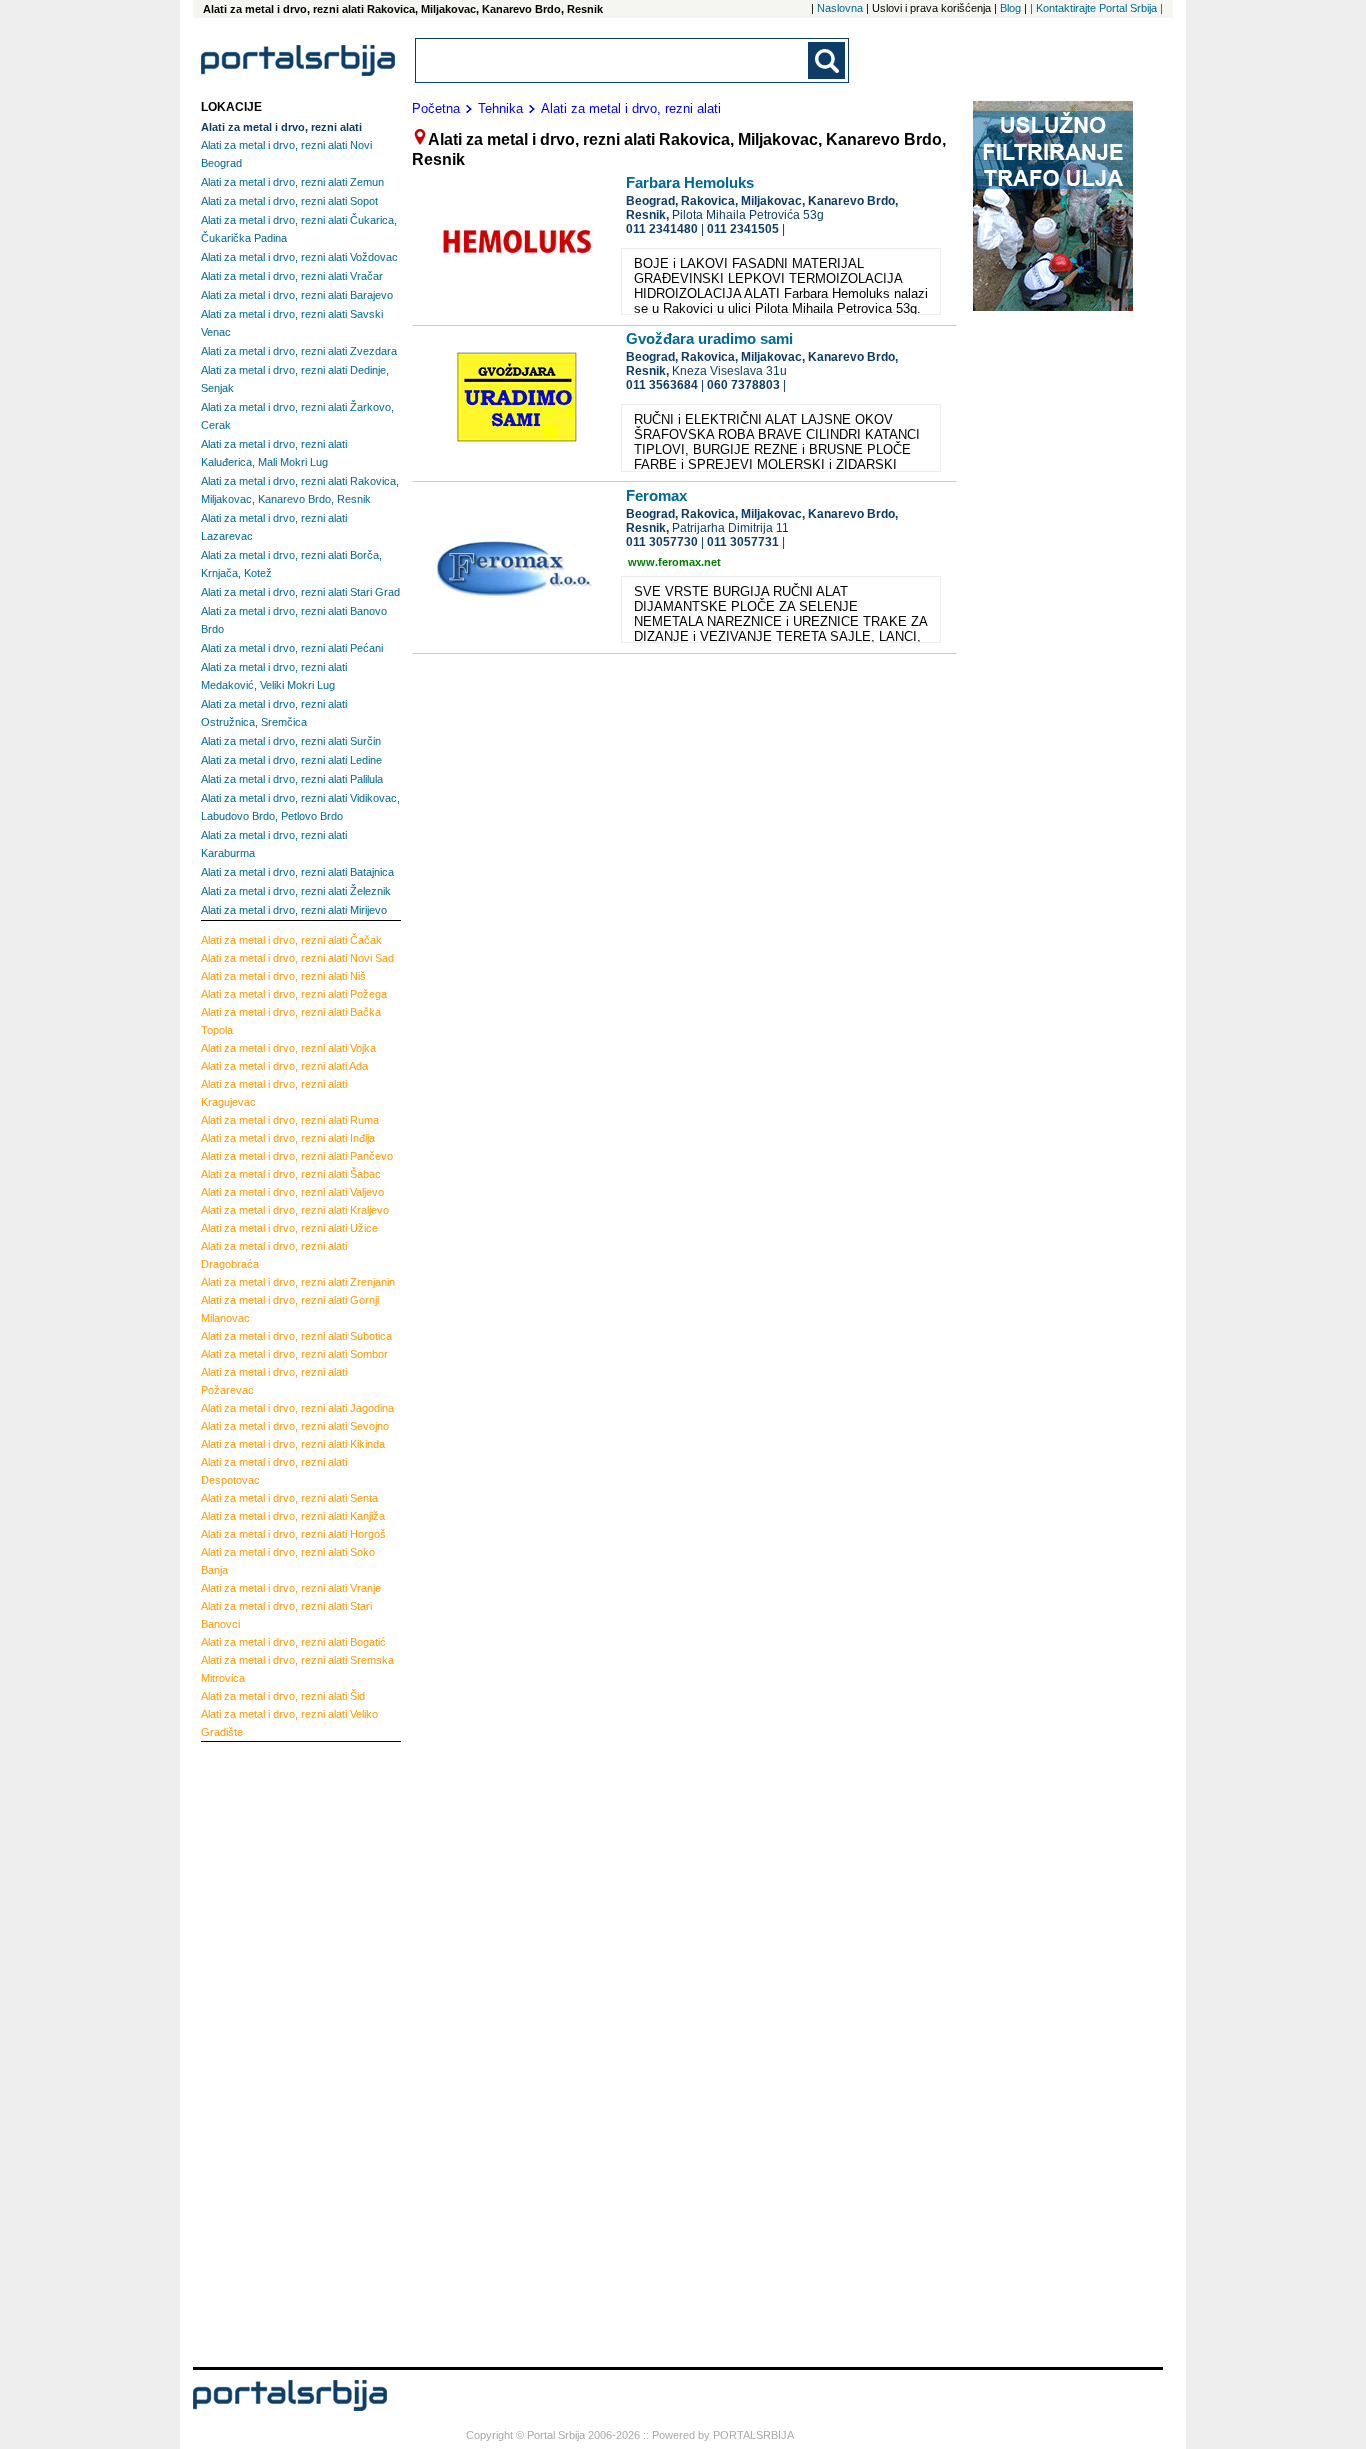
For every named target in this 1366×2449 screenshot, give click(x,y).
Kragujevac (274, 1093)
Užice (289, 1228)
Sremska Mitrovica (297, 1669)
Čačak (291, 940)
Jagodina (297, 1408)
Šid (283, 1696)
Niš (283, 976)
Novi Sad (297, 958)
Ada (284, 1066)
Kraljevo (295, 1210)
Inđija (288, 1138)
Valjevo (292, 1192)
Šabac (291, 1174)
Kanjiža (293, 1516)
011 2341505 (743, 229)
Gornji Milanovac (290, 1309)
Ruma (290, 1120)
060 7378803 (743, 385)
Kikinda (293, 1444)
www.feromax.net (674, 562)
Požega (294, 994)
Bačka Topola (291, 1021)
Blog (1010, 8)
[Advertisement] (281, 2052)
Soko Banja (288, 1561)
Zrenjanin (298, 1282)
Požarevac (274, 1381)
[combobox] (613, 60)
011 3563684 (662, 385)
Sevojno (295, 1426)
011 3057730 (662, 542)
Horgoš (293, 1534)
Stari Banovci (286, 1615)
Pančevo (297, 1156)
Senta (289, 1498)
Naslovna (840, 8)
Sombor (294, 1354)
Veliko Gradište (289, 1723)
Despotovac (274, 1471)
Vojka (288, 1048)
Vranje (291, 1588)
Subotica (296, 1336)
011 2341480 (662, 229)
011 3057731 (743, 542)
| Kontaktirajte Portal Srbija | (1096, 8)
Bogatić (293, 1642)
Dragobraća (274, 1255)
